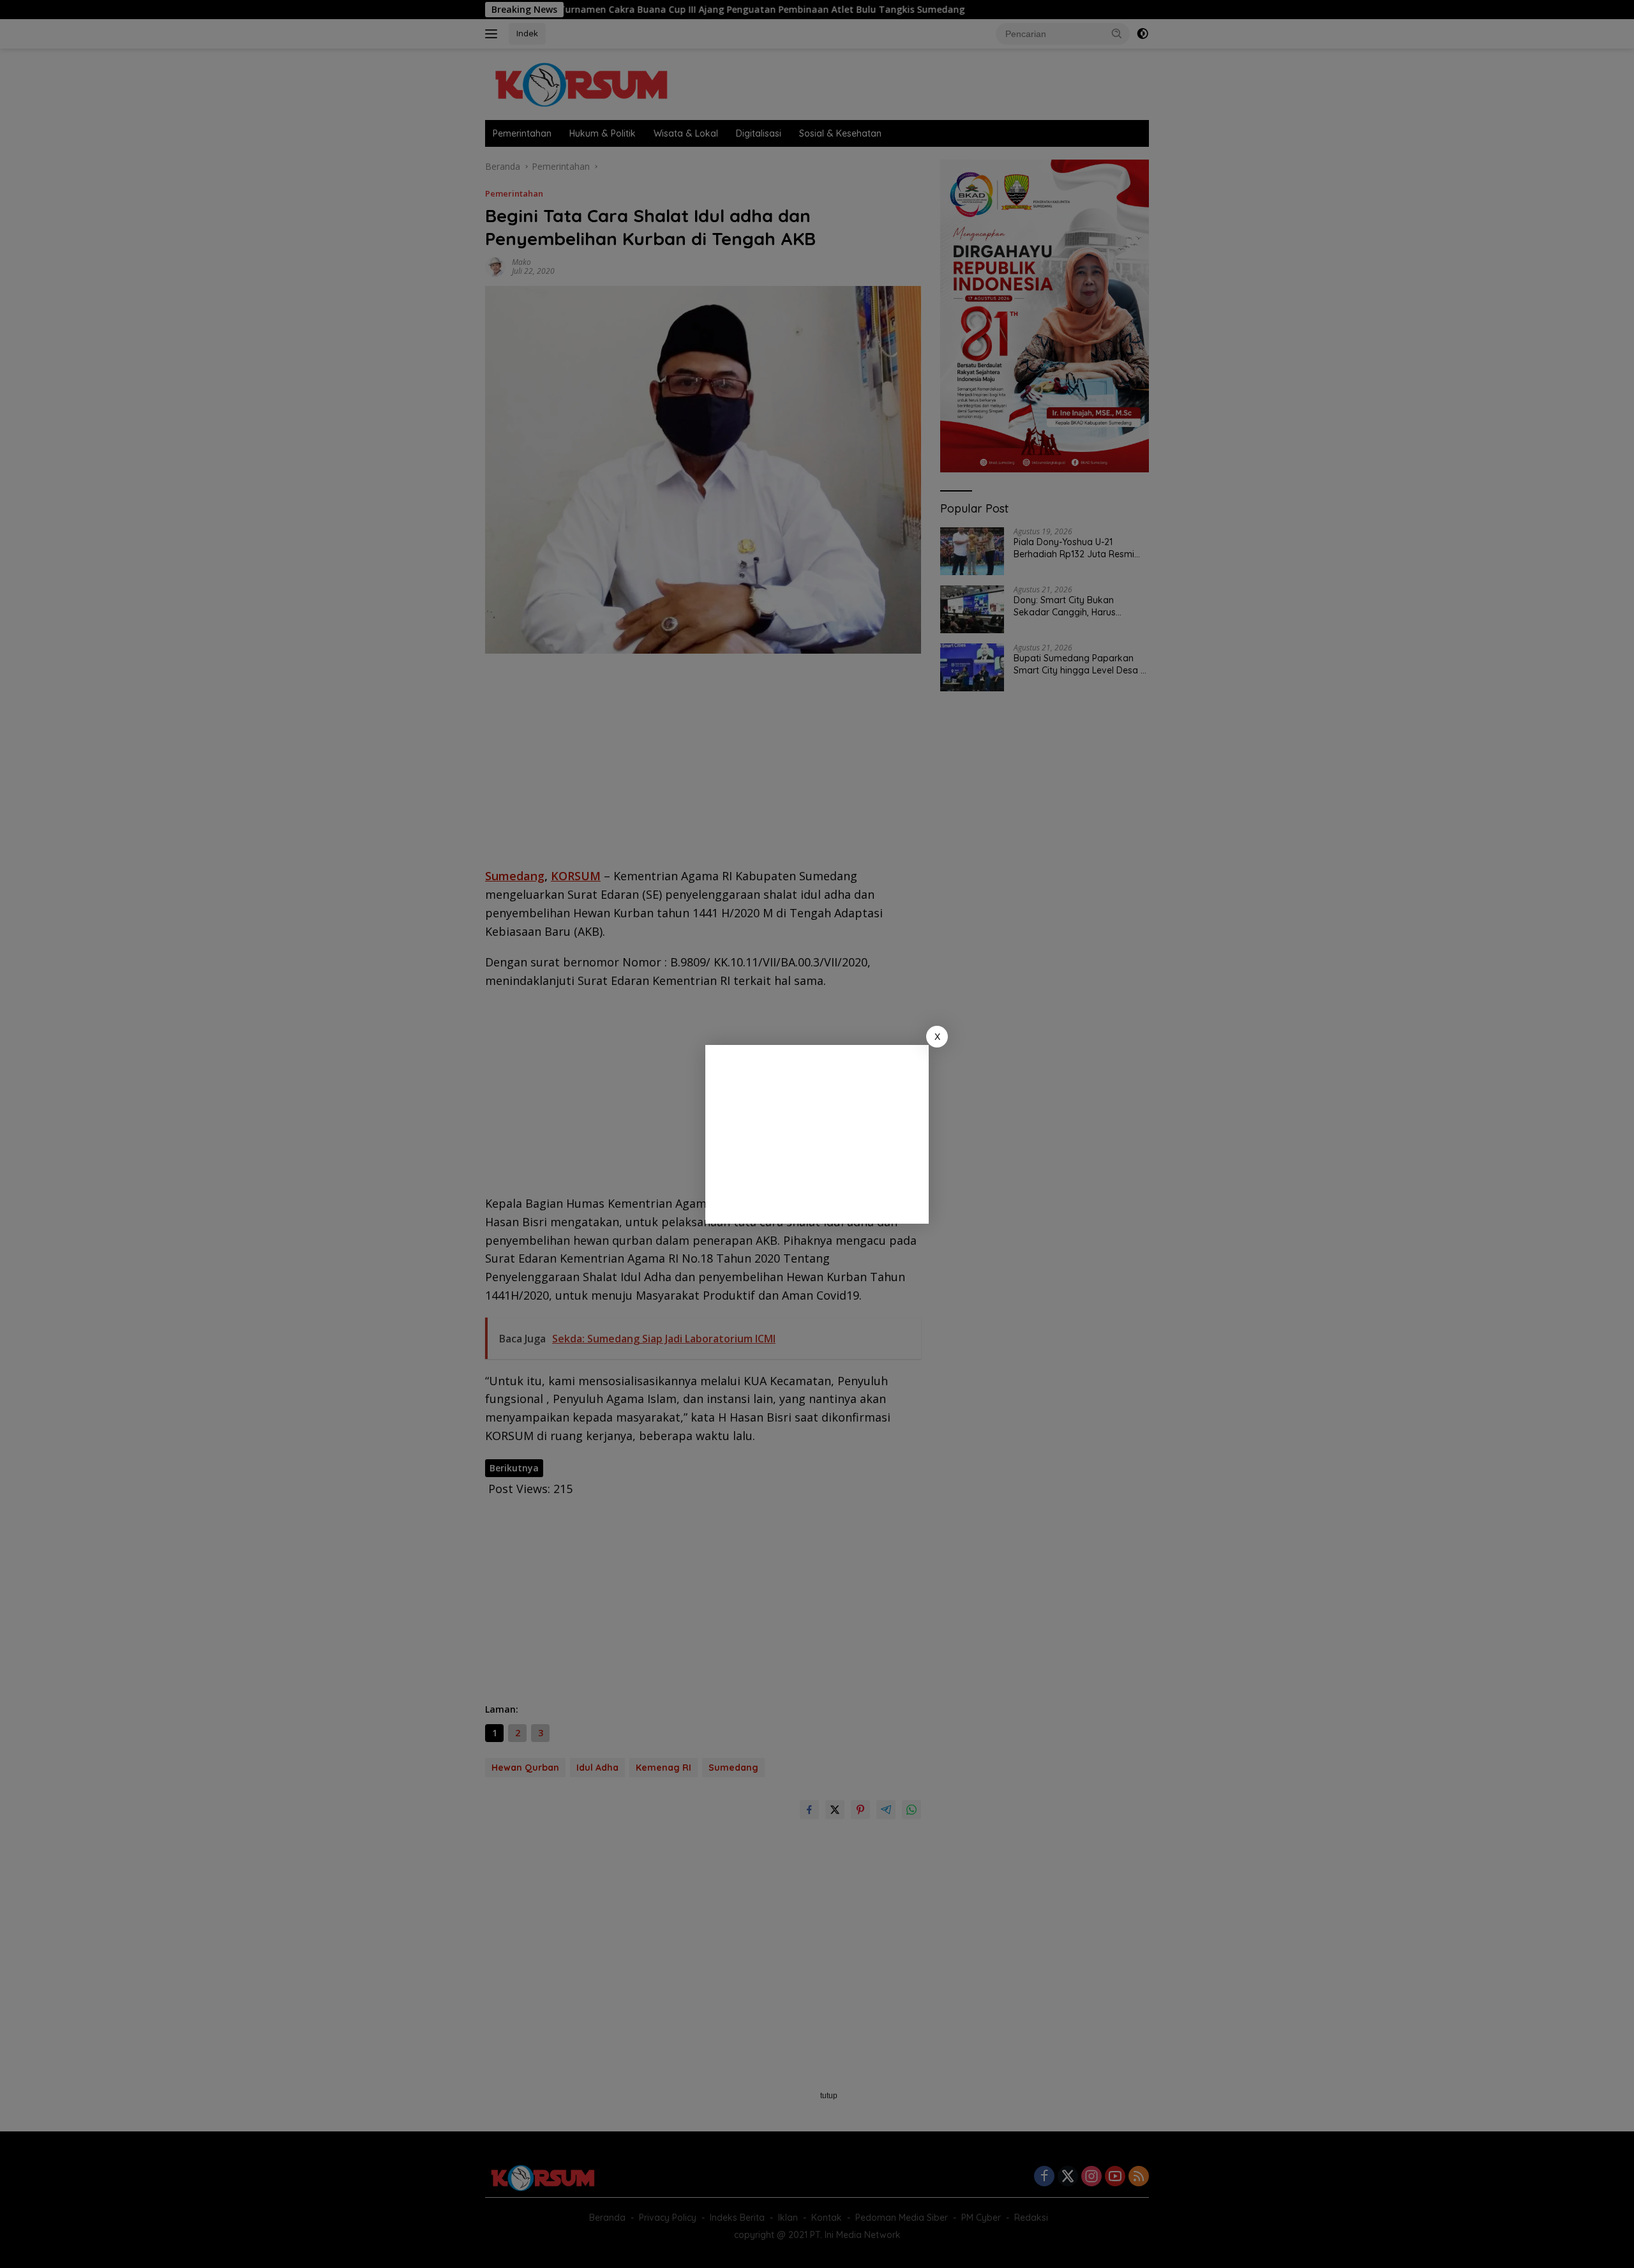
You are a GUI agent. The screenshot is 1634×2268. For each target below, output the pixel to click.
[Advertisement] (817, 1134)
